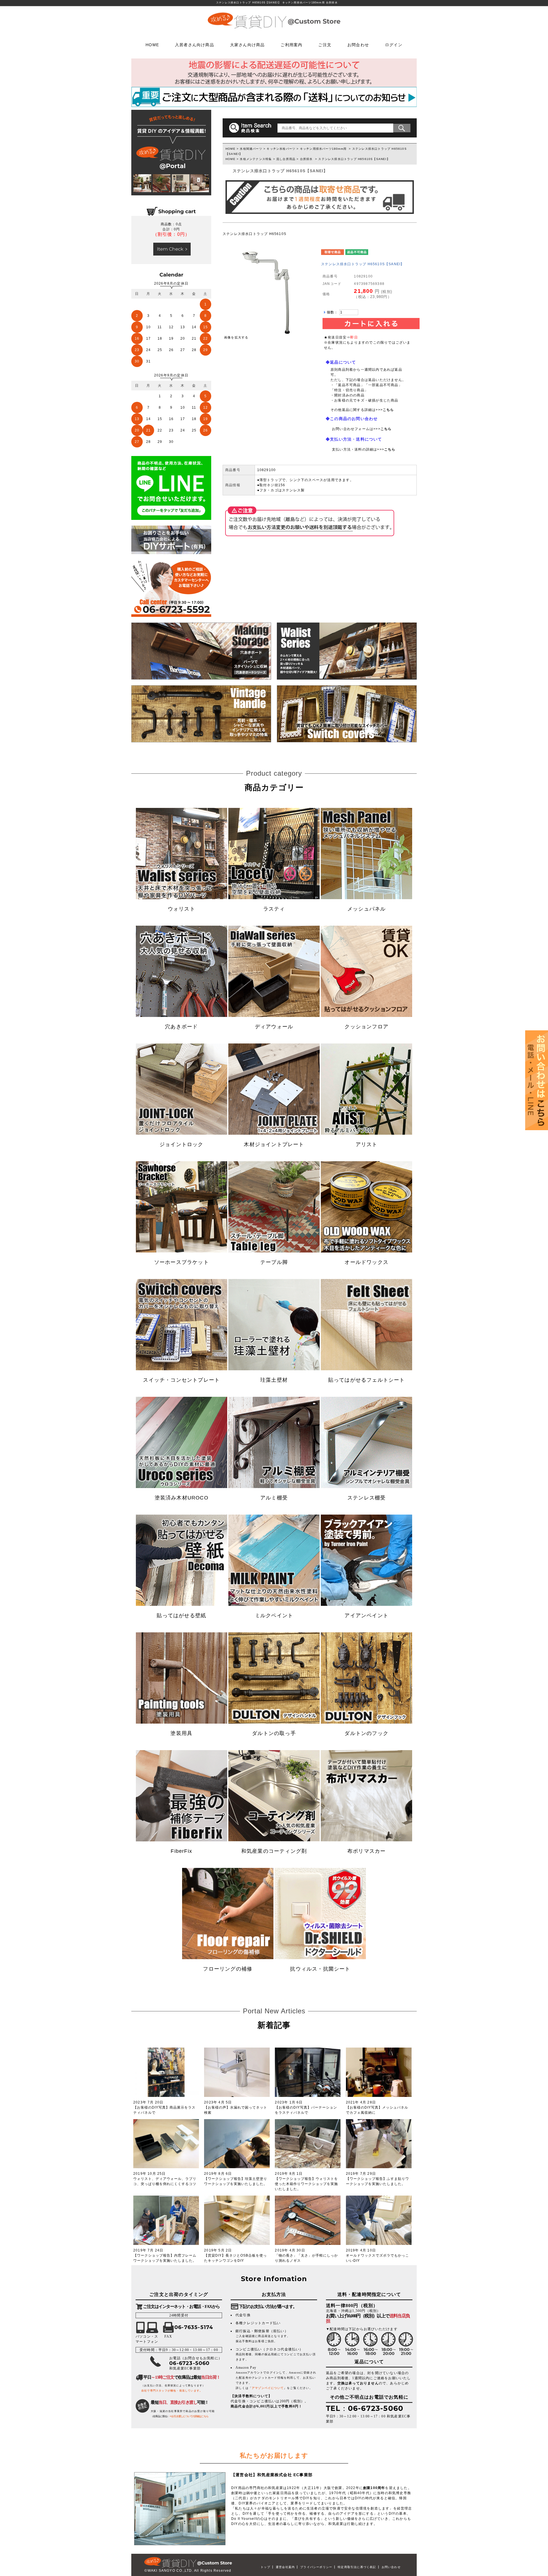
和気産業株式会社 (275, 2475)
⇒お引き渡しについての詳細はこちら (189, 2416)
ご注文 (325, 44)
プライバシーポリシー (316, 2567)
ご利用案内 (291, 44)
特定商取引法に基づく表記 (357, 2567)
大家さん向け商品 (247, 44)
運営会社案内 (285, 2567)
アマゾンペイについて (268, 2388)
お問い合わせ (391, 2567)
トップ (265, 2567)
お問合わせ (358, 44)
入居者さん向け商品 (195, 44)
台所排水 (306, 159)
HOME (152, 44)
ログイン (394, 44)
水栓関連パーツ (251, 149)
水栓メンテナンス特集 (256, 159)
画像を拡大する (236, 337)
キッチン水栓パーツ (281, 149)
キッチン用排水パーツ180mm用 (323, 149)
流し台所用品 (286, 159)
